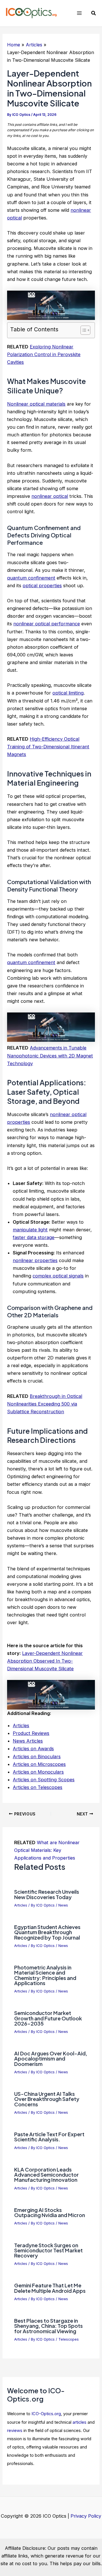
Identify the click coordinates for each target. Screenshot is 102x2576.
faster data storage (34, 1237)
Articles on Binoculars (37, 1757)
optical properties (42, 586)
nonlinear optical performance (47, 624)
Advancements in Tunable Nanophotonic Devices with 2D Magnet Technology (50, 1055)
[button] (94, 13)
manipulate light (30, 1230)
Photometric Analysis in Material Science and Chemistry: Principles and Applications (45, 1975)
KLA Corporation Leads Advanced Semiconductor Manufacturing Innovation (46, 2175)
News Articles (28, 1741)
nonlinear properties (35, 1260)
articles (79, 2422)
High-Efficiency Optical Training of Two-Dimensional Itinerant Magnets (48, 747)
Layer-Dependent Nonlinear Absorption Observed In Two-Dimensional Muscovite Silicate (45, 1661)
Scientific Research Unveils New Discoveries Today (47, 1894)
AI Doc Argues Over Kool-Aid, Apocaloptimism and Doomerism (51, 2058)
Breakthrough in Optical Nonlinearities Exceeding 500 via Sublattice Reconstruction (45, 1404)
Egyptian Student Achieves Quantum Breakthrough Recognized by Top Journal (47, 1932)
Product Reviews (31, 1733)
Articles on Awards (33, 1749)
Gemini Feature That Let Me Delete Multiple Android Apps (50, 2288)
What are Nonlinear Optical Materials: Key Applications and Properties (47, 1850)
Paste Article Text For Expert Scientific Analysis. (49, 2137)
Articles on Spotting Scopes (44, 1780)
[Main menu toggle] (79, 13)
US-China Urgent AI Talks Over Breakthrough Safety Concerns (47, 2099)
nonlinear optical (50, 496)
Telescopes (69, 2339)
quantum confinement (31, 578)
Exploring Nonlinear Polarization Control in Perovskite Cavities (44, 354)
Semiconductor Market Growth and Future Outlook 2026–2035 (48, 2018)
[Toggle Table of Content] (83, 330)
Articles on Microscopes (39, 1764)
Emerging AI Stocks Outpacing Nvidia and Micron (50, 2212)
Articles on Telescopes (38, 1787)
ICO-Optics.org (46, 2414)
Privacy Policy (86, 2516)
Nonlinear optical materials (36, 404)
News (63, 1905)
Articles (21, 1725)
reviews (15, 2431)
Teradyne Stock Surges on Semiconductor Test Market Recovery (48, 2250)
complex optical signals (58, 1276)
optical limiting (68, 693)
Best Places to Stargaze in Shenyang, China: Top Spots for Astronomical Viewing (48, 2326)
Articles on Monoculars (38, 1772)
